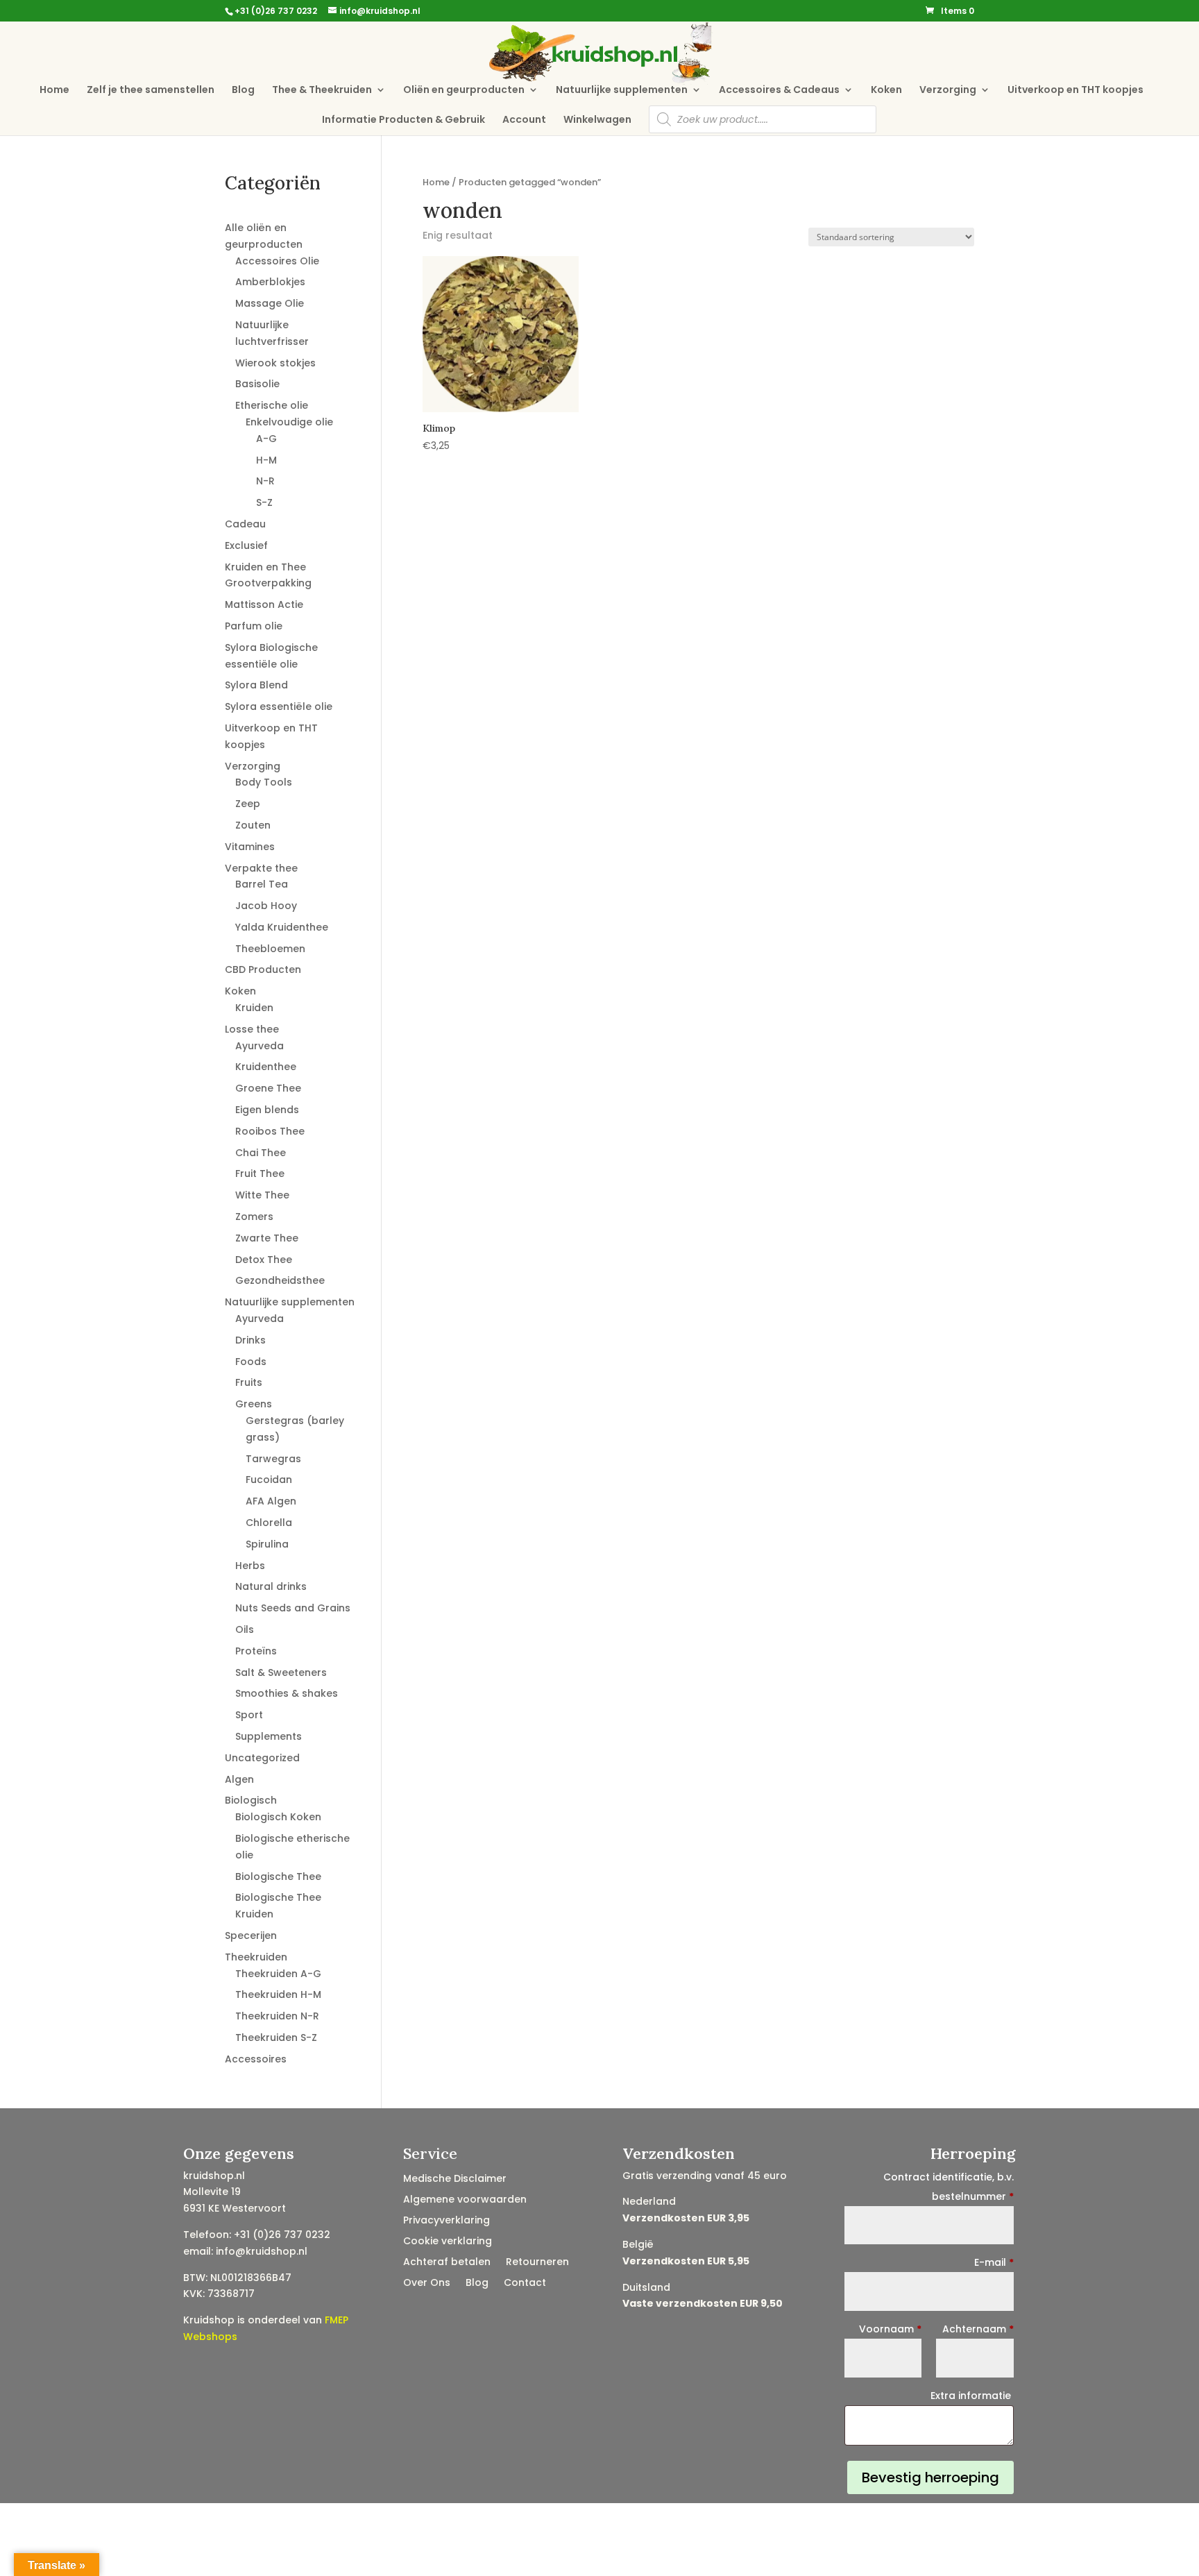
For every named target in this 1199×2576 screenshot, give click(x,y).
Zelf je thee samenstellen (151, 91)
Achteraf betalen (447, 2263)
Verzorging (948, 91)
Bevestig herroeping (930, 2477)
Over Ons (427, 2283)
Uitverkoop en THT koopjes (1075, 91)
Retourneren (537, 2263)
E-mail (994, 2262)
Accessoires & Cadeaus (779, 91)
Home (54, 91)
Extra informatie (972, 2396)
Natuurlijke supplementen (622, 91)
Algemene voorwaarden (465, 2200)
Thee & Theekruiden (322, 91)
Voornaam (890, 2329)
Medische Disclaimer (455, 2179)
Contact (525, 2283)
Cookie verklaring (448, 2242)
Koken (886, 91)
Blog (243, 91)
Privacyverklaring (447, 2221)
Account (524, 120)
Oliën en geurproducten (464, 91)
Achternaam (978, 2329)
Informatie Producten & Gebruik (403, 120)
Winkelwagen (597, 120)
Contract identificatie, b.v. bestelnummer (949, 2187)
